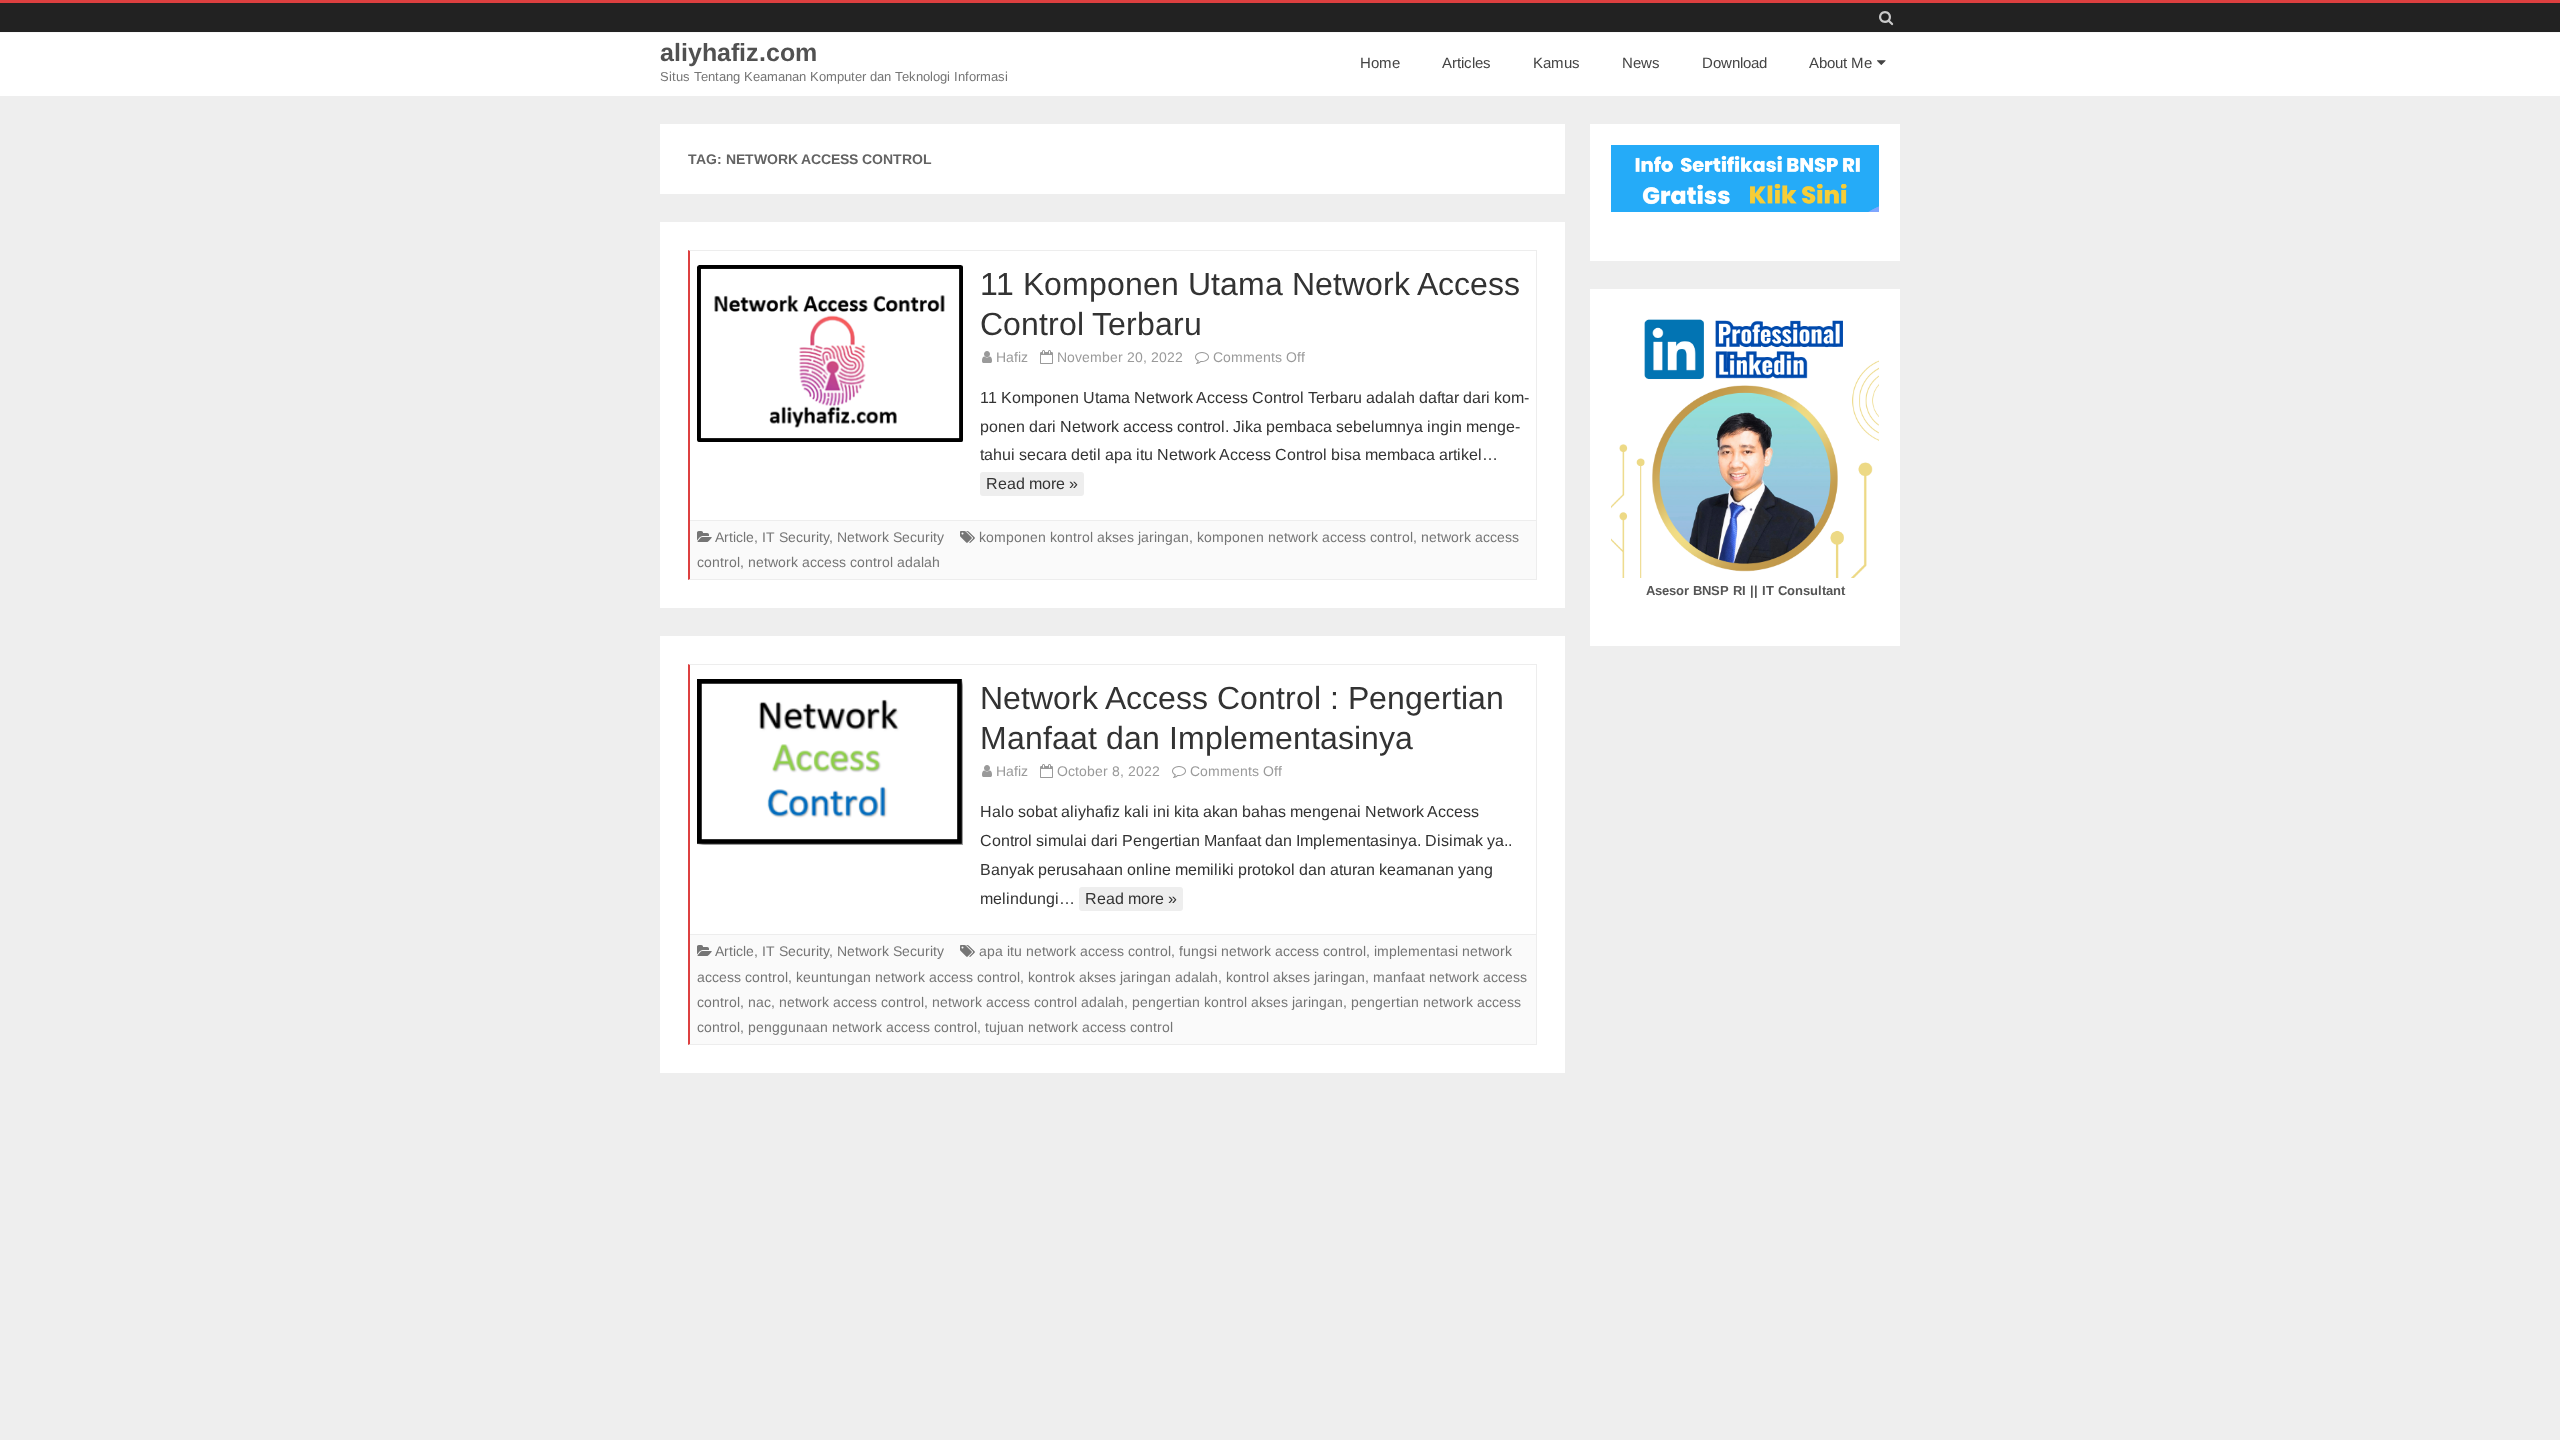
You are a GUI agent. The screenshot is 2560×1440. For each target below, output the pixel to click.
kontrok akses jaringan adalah (1123, 977)
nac (759, 1002)
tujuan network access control (1079, 1027)
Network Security (890, 537)
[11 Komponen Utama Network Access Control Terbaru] (830, 353)
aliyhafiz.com (738, 52)
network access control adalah (844, 562)
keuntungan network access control (908, 977)
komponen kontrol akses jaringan (1084, 537)
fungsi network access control (1272, 951)
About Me (1840, 62)
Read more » (1032, 483)
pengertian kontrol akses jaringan (1237, 1002)
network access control (851, 1002)
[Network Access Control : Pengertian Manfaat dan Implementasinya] (830, 762)
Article (734, 537)
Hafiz (1012, 357)
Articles (1466, 62)
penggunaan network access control (862, 1027)
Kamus (1556, 62)
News (1641, 62)
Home (1380, 62)
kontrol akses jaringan (1295, 977)
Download (1734, 62)
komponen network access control (1305, 537)
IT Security (795, 537)
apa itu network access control (1075, 951)
